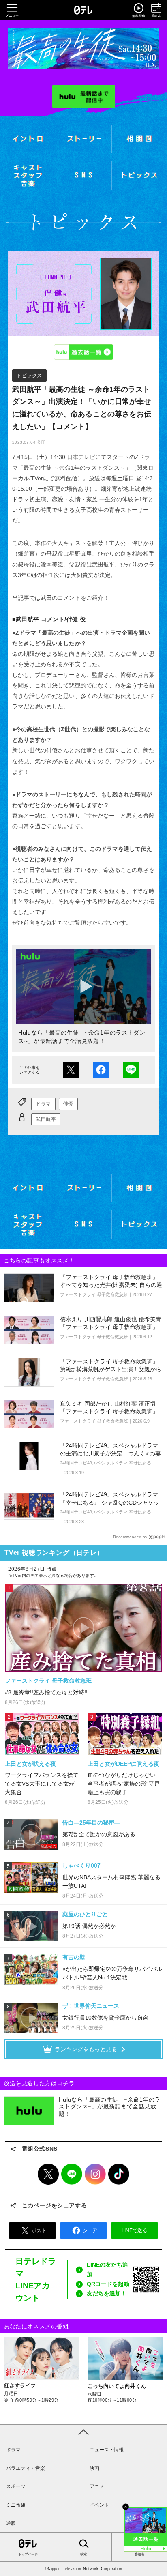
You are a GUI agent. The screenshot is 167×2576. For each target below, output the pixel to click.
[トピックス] (139, 175)
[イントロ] (28, 139)
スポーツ (16, 2486)
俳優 (68, 1104)
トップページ (28, 2554)
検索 (83, 2554)
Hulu (83, 352)
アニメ (97, 2486)
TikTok (119, 2174)
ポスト (71, 1070)
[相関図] (139, 139)
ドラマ (43, 1104)
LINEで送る (131, 1070)
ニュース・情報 (107, 2450)
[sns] (83, 175)
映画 (94, 2468)
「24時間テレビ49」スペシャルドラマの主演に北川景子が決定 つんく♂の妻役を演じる (110, 1453)
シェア (101, 1070)
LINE (72, 2174)
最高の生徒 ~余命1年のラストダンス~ (83, 48)
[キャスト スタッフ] (28, 175)
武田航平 (46, 1119)
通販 (11, 2523)
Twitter (48, 2174)
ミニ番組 (16, 2505)
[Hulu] (84, 97)
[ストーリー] (83, 139)
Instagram (95, 2174)
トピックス (29, 376)
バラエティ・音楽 (26, 2468)
